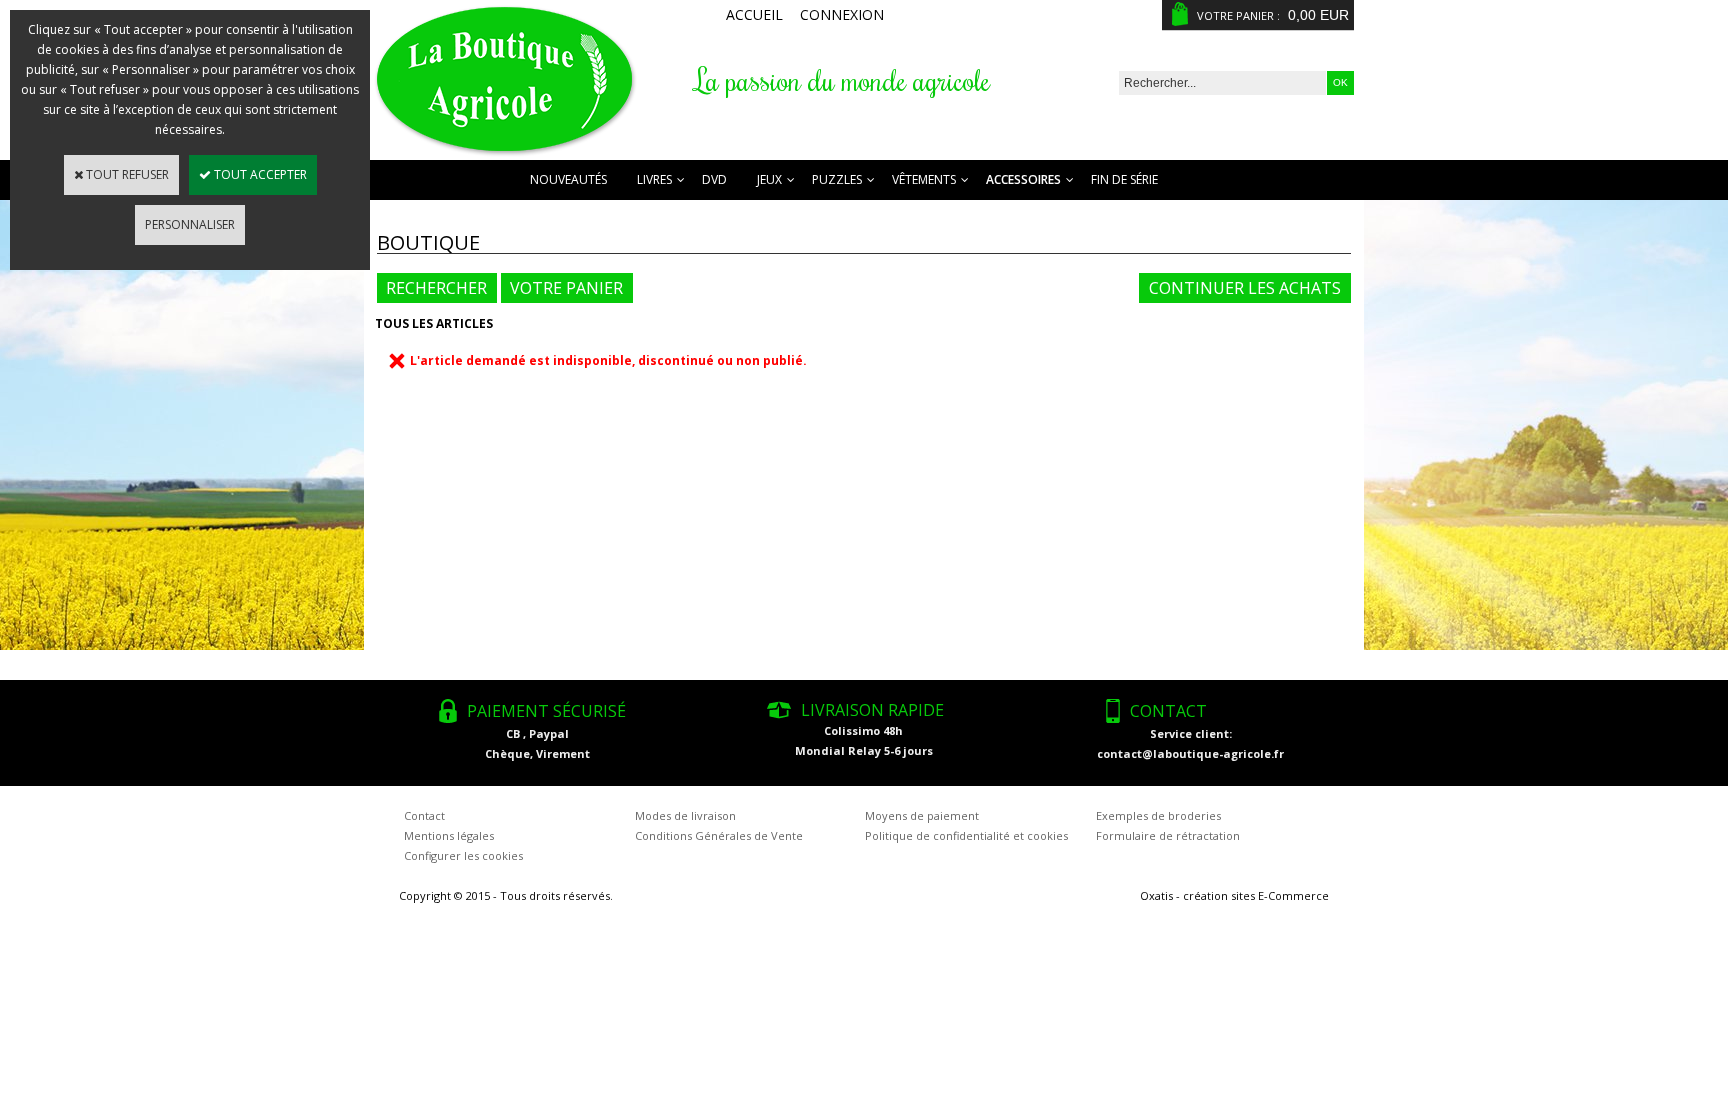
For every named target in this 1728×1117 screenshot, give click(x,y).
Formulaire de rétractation (1168, 835)
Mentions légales (449, 835)
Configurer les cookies (463, 855)
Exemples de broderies (1158, 815)
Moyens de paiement (922, 815)
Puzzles (837, 179)
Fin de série (1124, 179)
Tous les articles (434, 323)
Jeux (769, 179)
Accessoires (1023, 179)
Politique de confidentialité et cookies (966, 835)
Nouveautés (568, 179)
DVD (714, 179)
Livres (654, 179)
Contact (424, 815)
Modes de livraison (685, 815)
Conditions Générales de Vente (719, 835)
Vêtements (924, 179)
